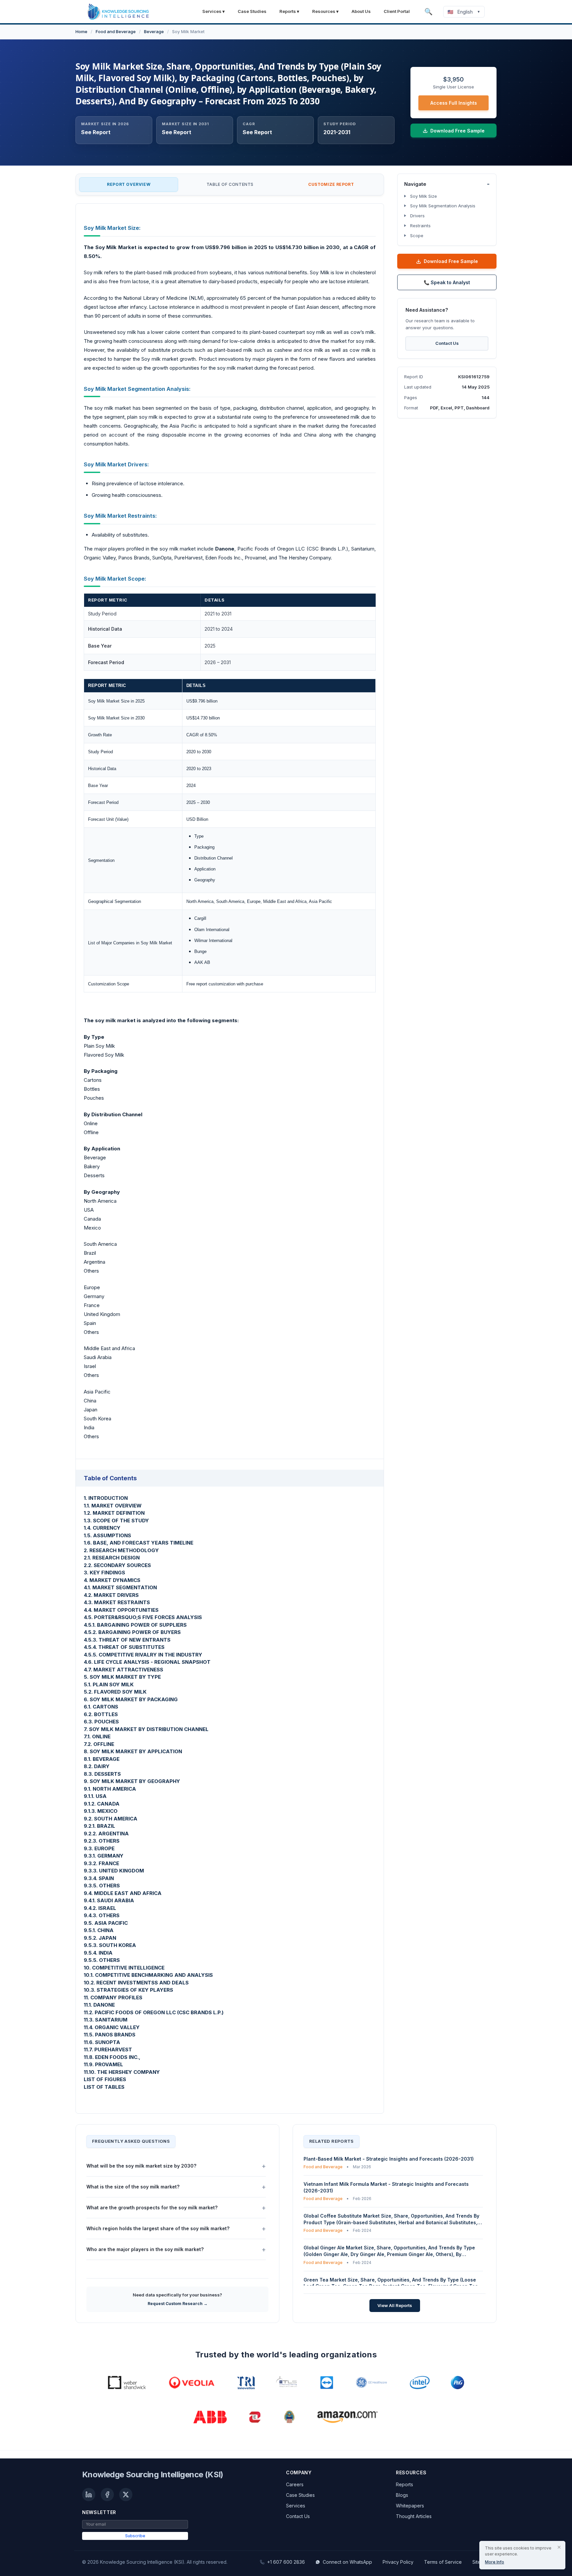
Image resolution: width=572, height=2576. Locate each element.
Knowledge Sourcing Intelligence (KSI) (153, 2474)
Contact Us (447, 343)
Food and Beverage (116, 31)
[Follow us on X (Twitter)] (126, 2495)
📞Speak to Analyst (447, 282)
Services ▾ (214, 11)
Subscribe (135, 2536)
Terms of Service (443, 2562)
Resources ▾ (325, 11)
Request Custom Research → (178, 2304)
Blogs (402, 2495)
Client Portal (397, 11)
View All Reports (395, 2305)
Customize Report (331, 184)
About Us (361, 11)
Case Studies (252, 11)
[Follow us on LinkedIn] (89, 2495)
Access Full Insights (454, 103)
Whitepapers (410, 2506)
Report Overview (129, 184)
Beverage (154, 31)
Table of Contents (230, 184)
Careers (295, 2484)
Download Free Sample (451, 261)
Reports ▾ (289, 11)
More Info (495, 2562)
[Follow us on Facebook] (107, 2495)
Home (81, 31)
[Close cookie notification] (559, 2547)
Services (296, 2506)
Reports (405, 2484)
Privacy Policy (398, 2562)
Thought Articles (414, 2516)
